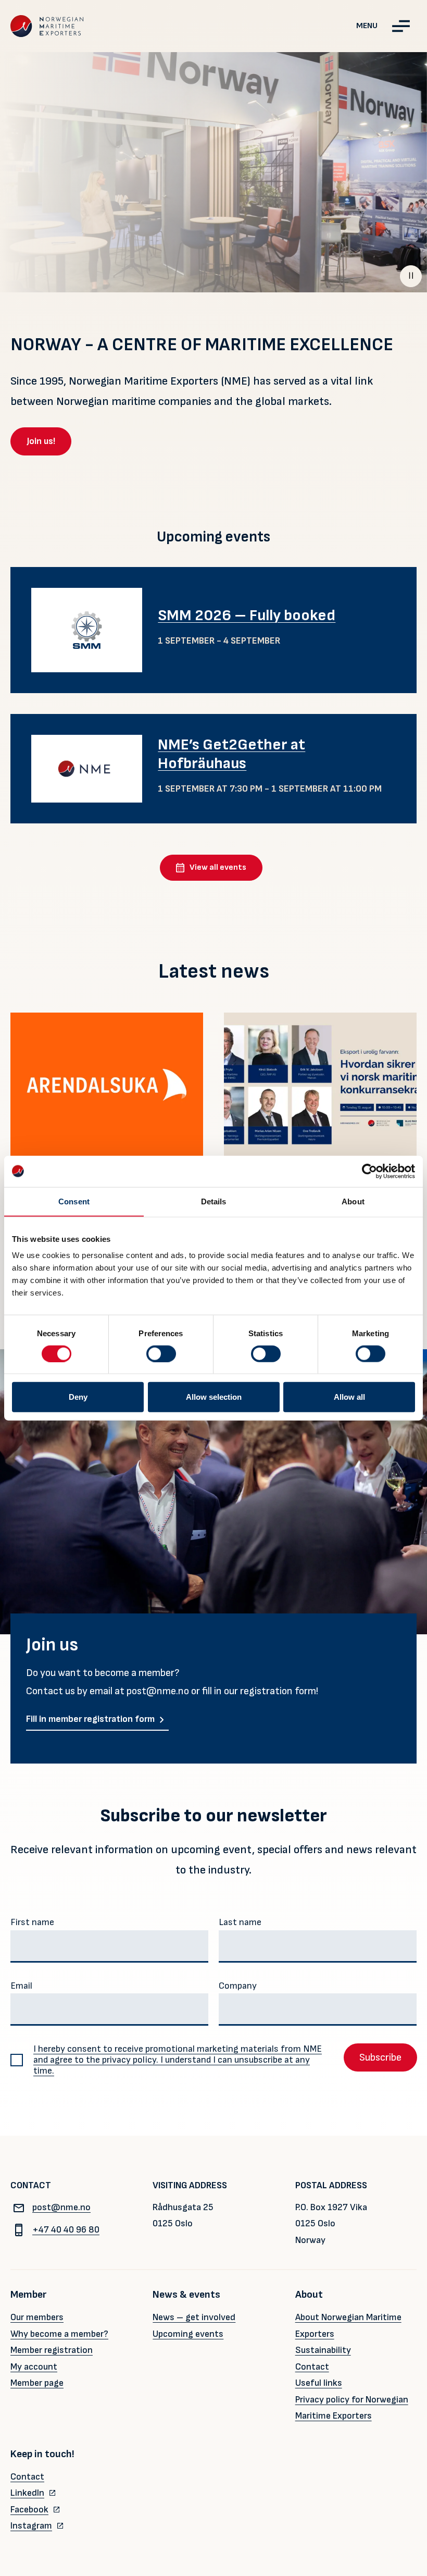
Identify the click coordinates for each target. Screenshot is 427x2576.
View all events (218, 867)
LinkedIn (27, 2493)
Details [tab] (214, 1201)
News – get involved (194, 2317)
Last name (240, 1922)
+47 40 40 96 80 (66, 2230)
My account (34, 2367)
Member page (37, 2383)
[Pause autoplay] (411, 276)
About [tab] (353, 1201)
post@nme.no (61, 2207)
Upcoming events (188, 2334)
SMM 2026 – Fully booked (247, 615)
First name (32, 1922)
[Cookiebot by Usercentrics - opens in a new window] (369, 1171)
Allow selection (214, 1397)
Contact (312, 2367)
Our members (37, 2317)
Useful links (319, 2383)
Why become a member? (59, 2334)
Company (238, 1986)
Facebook (29, 2510)
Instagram (31, 2526)
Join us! (41, 441)
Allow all (349, 1397)
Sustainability (323, 2350)
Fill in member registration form (90, 1719)
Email (21, 1986)
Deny (78, 1397)
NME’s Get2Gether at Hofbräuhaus (231, 754)
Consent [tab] (74, 1201)
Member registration (52, 2350)
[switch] (161, 1353)
